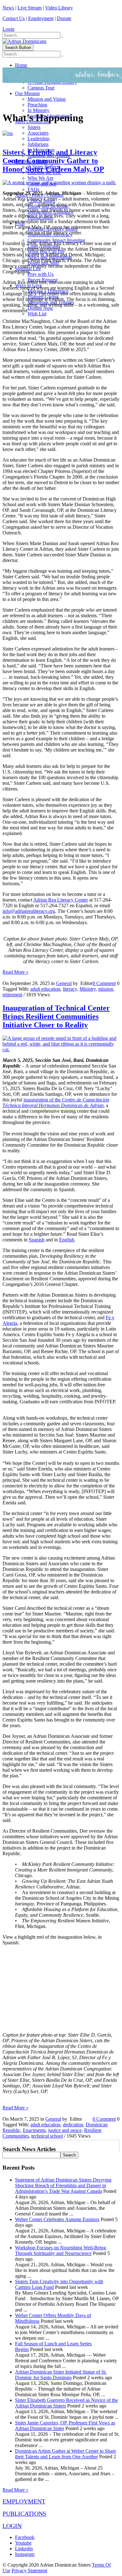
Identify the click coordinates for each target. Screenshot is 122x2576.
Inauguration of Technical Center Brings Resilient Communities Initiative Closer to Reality (56, 1016)
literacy (70, 989)
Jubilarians (38, 144)
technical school (47, 2136)
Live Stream (30, 8)
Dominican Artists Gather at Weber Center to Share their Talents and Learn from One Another (66, 2454)
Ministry (88, 989)
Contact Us (14, 18)
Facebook (25, 2537)
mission (106, 989)
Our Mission (27, 93)
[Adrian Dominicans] (24, 41)
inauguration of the (56, 1103)
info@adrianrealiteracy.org (29, 911)
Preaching (37, 105)
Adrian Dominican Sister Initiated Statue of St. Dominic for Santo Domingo (61, 2375)
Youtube (23, 2543)
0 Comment (104, 983)
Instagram (25, 2554)
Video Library (59, 8)
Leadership (38, 139)
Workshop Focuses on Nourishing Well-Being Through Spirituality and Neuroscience (61, 2250)
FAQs (33, 189)
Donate (64, 18)
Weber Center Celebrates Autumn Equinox (57, 2219)
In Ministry (38, 110)
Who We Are (41, 178)
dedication (73, 2125)
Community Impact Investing (56, 240)
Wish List (37, 314)
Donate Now (40, 308)
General (64, 983)
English (67, 1240)
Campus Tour (41, 88)
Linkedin (24, 2549)
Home (21, 65)
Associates (38, 133)
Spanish (37, 1240)
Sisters (34, 127)
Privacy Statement (29, 2571)
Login (8, 29)
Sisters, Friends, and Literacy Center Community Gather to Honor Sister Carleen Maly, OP (53, 161)
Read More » (15, 972)
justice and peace (65, 2130)
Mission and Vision (47, 99)
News (8, 8)
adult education (45, 989)
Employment (41, 18)
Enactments (34, 2130)
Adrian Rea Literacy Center (61, 900)
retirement (12, 995)
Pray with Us (41, 274)
